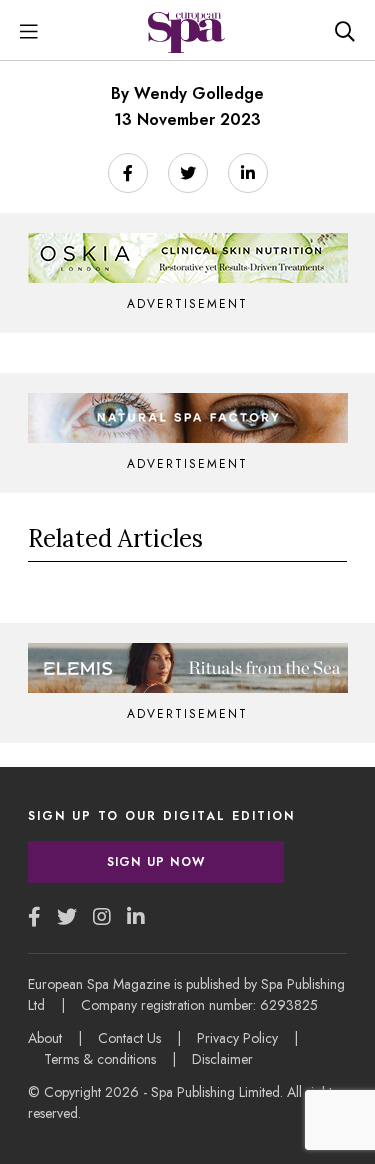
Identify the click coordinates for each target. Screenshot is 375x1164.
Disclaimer (222, 1059)
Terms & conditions (100, 1059)
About (45, 1038)
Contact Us (129, 1038)
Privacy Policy (237, 1038)
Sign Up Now (156, 862)
